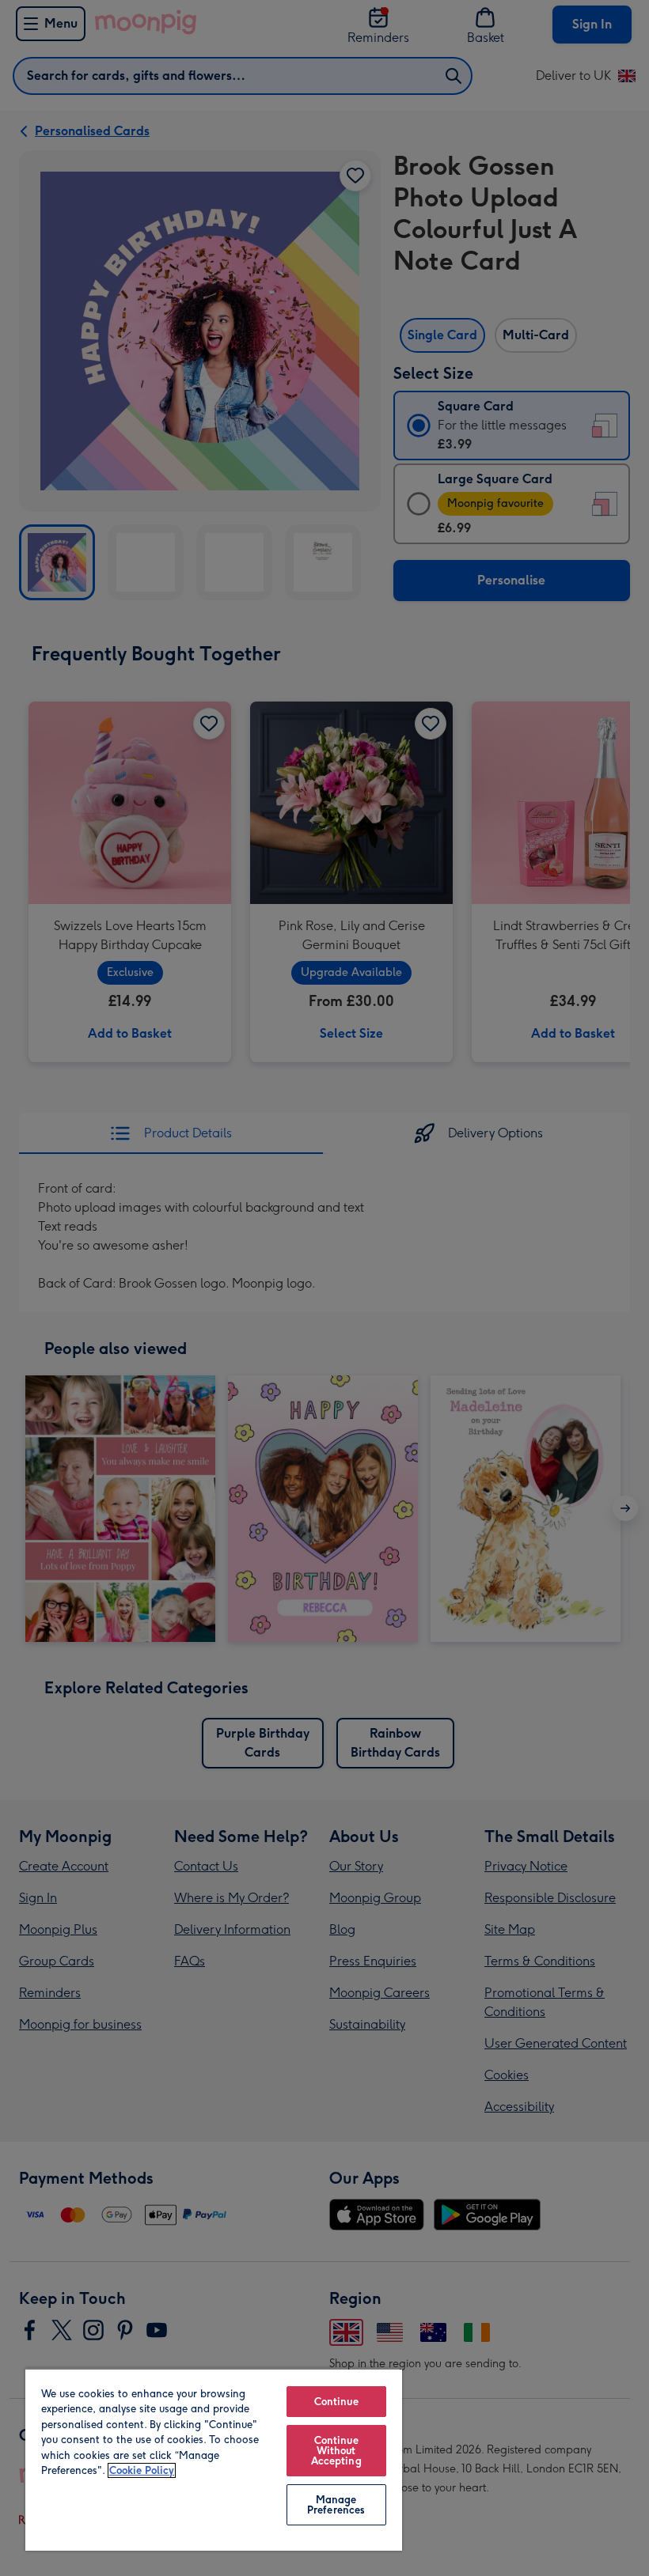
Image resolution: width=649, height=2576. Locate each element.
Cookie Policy (142, 2470)
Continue (336, 2402)
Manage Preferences (336, 2505)
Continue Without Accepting (336, 2451)
